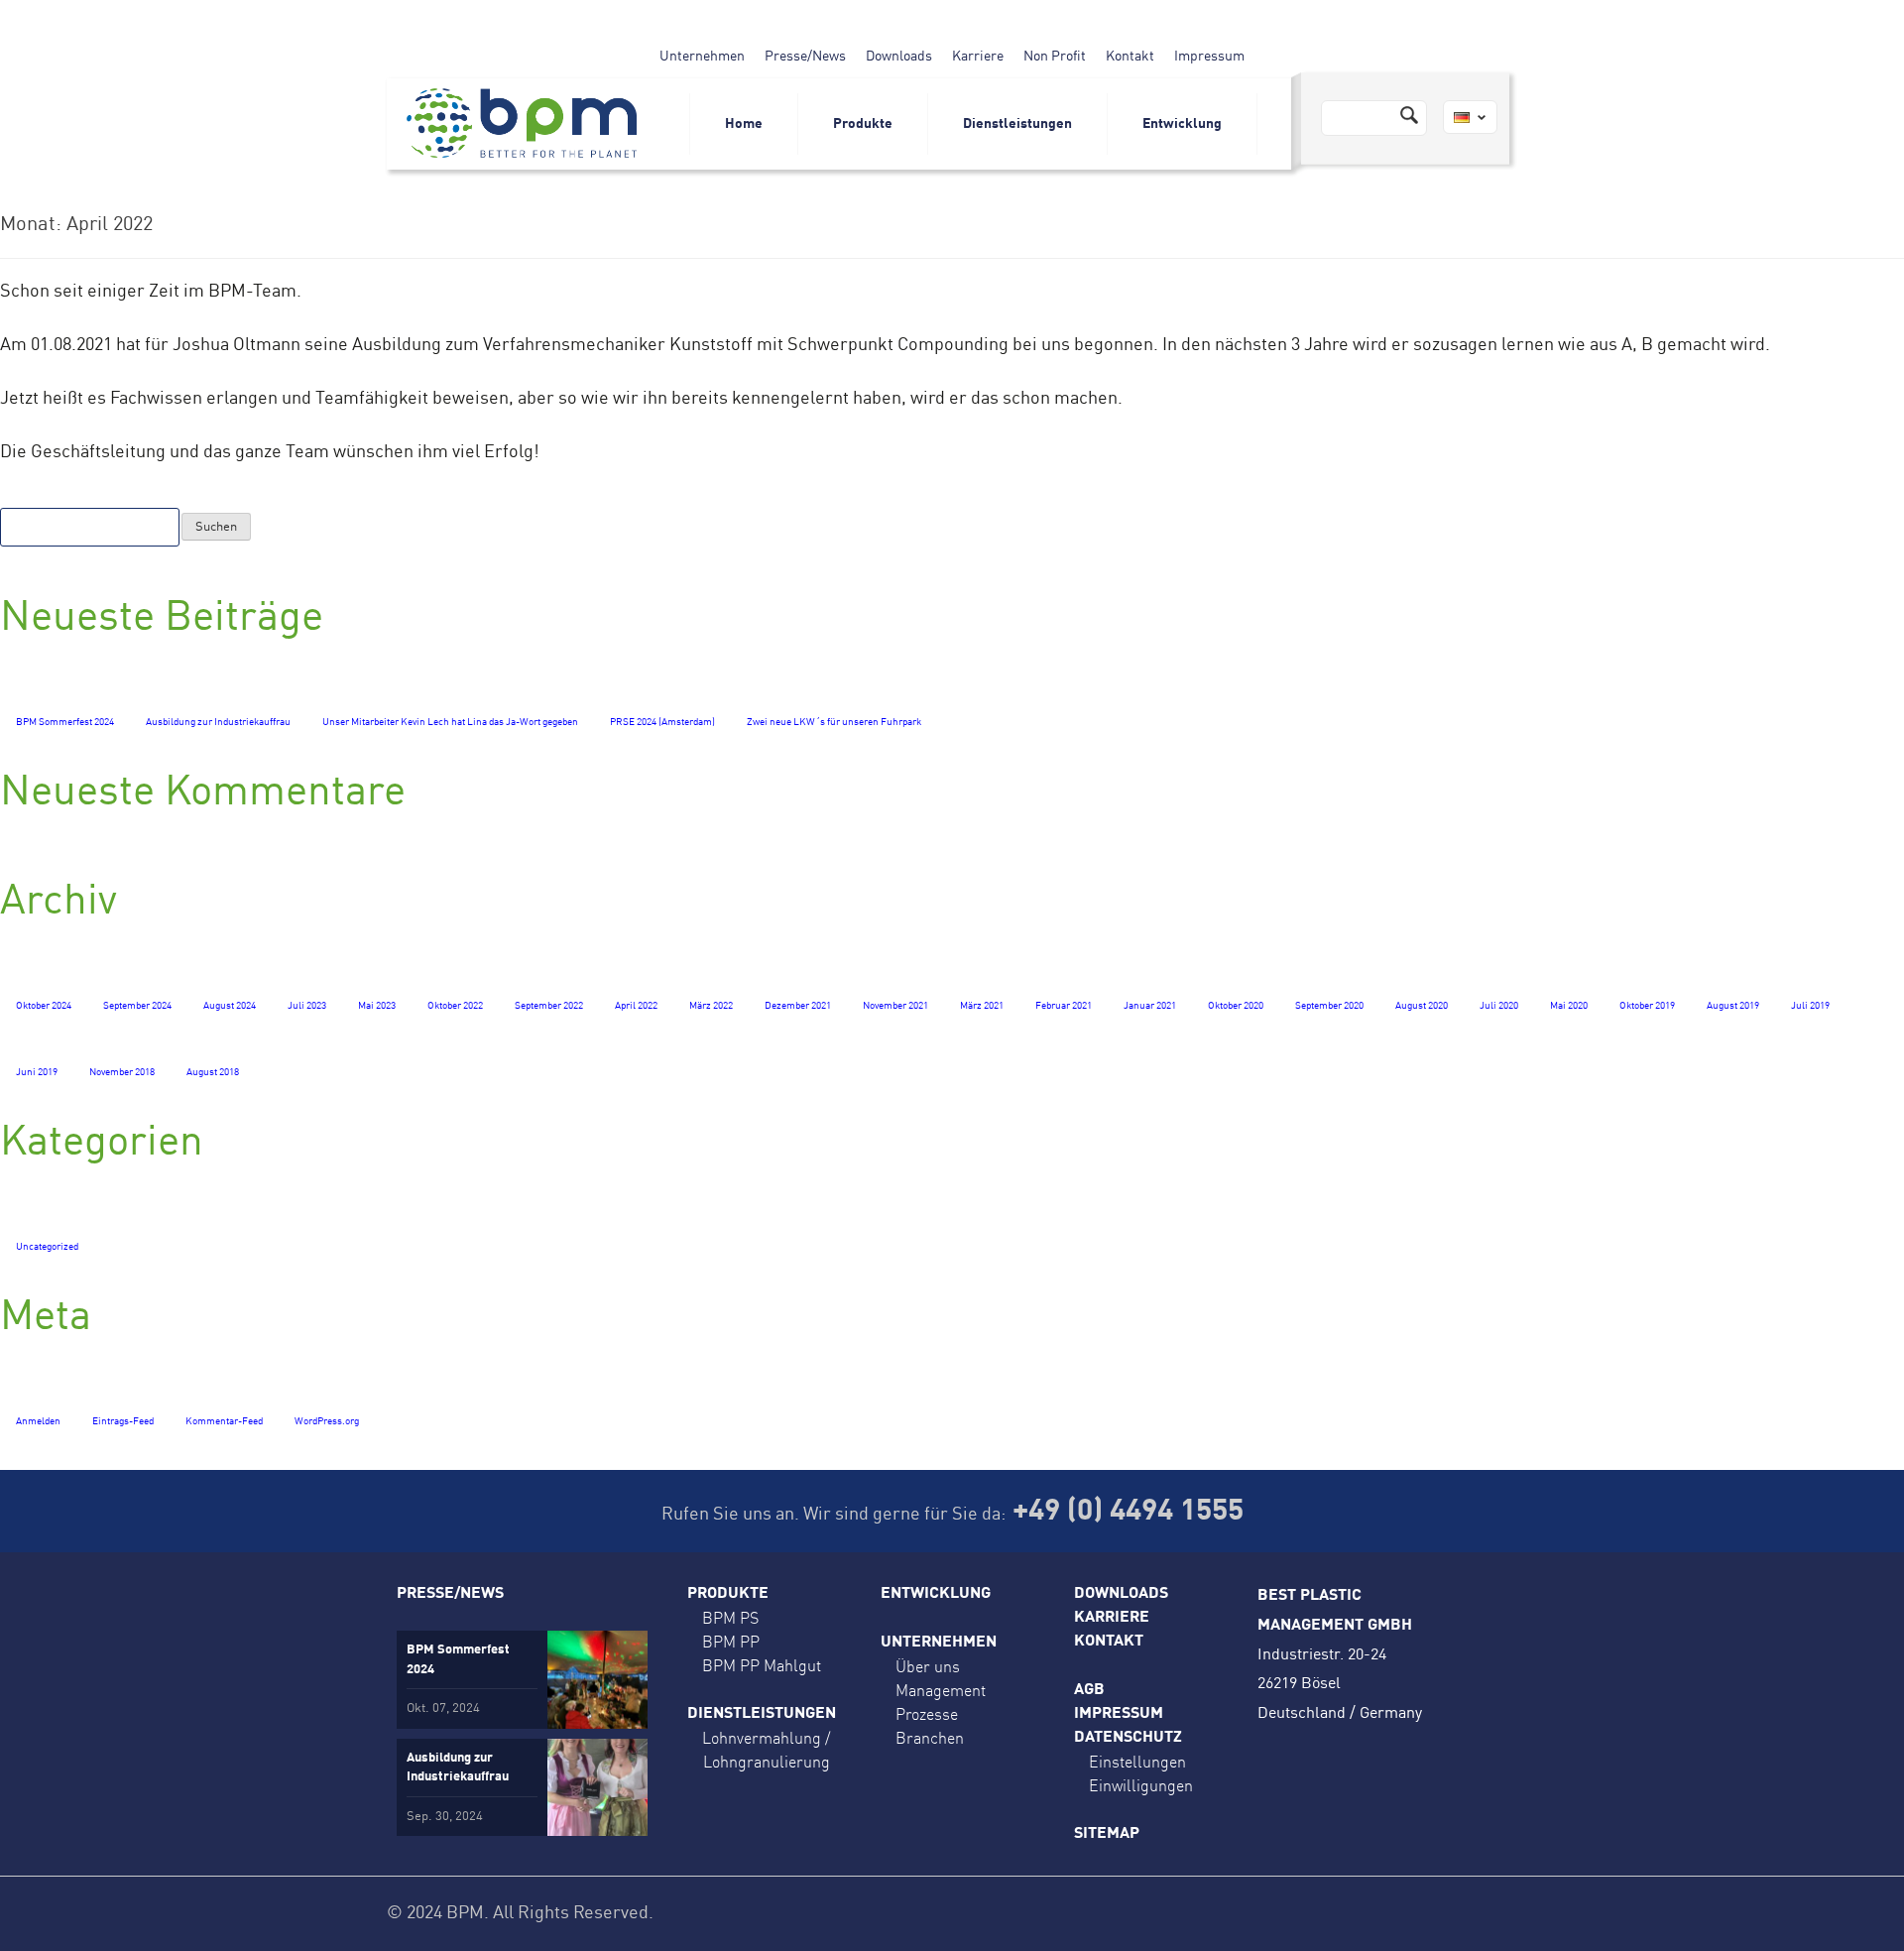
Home (744, 124)
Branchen (930, 1738)
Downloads (899, 57)
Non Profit (1055, 57)
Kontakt (1130, 57)
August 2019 (1733, 1006)
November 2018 (122, 1072)
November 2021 (895, 1006)
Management (941, 1690)
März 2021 (982, 1006)
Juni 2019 (37, 1072)
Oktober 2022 (455, 1006)
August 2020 (1422, 1006)
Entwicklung (1182, 124)
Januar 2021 (1150, 1006)
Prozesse (927, 1714)
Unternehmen (702, 57)
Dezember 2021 (798, 1006)
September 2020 (1329, 1006)
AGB (1089, 1690)
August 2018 (213, 1072)
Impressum (1209, 57)
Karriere (978, 57)
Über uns (928, 1666)
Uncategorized (47, 1247)
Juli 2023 (307, 1006)
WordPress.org (327, 1421)
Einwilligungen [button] (1141, 1785)
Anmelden (38, 1421)
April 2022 (636, 1006)
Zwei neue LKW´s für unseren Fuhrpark (834, 722)
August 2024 (230, 1006)
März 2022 (711, 1006)
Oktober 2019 (1647, 1006)
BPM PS (730, 1618)
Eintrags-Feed (123, 1421)
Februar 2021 (1064, 1006)
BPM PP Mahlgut (762, 1665)
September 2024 (137, 1006)
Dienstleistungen (1017, 124)
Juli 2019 (1810, 1006)
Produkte (863, 124)
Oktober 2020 (1236, 1006)
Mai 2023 (377, 1006)
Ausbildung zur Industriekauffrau (218, 722)
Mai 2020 (1569, 1006)
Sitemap (1107, 1834)
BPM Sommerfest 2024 (65, 722)
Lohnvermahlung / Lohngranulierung (766, 1750)
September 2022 (549, 1006)
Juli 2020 (1499, 1006)
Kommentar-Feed (224, 1421)
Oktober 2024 (44, 1006)
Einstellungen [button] (1137, 1762)
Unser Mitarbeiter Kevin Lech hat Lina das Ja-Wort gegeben (450, 722)
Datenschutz (1128, 1738)
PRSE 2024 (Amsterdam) (662, 722)
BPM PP (731, 1642)
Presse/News (805, 57)
